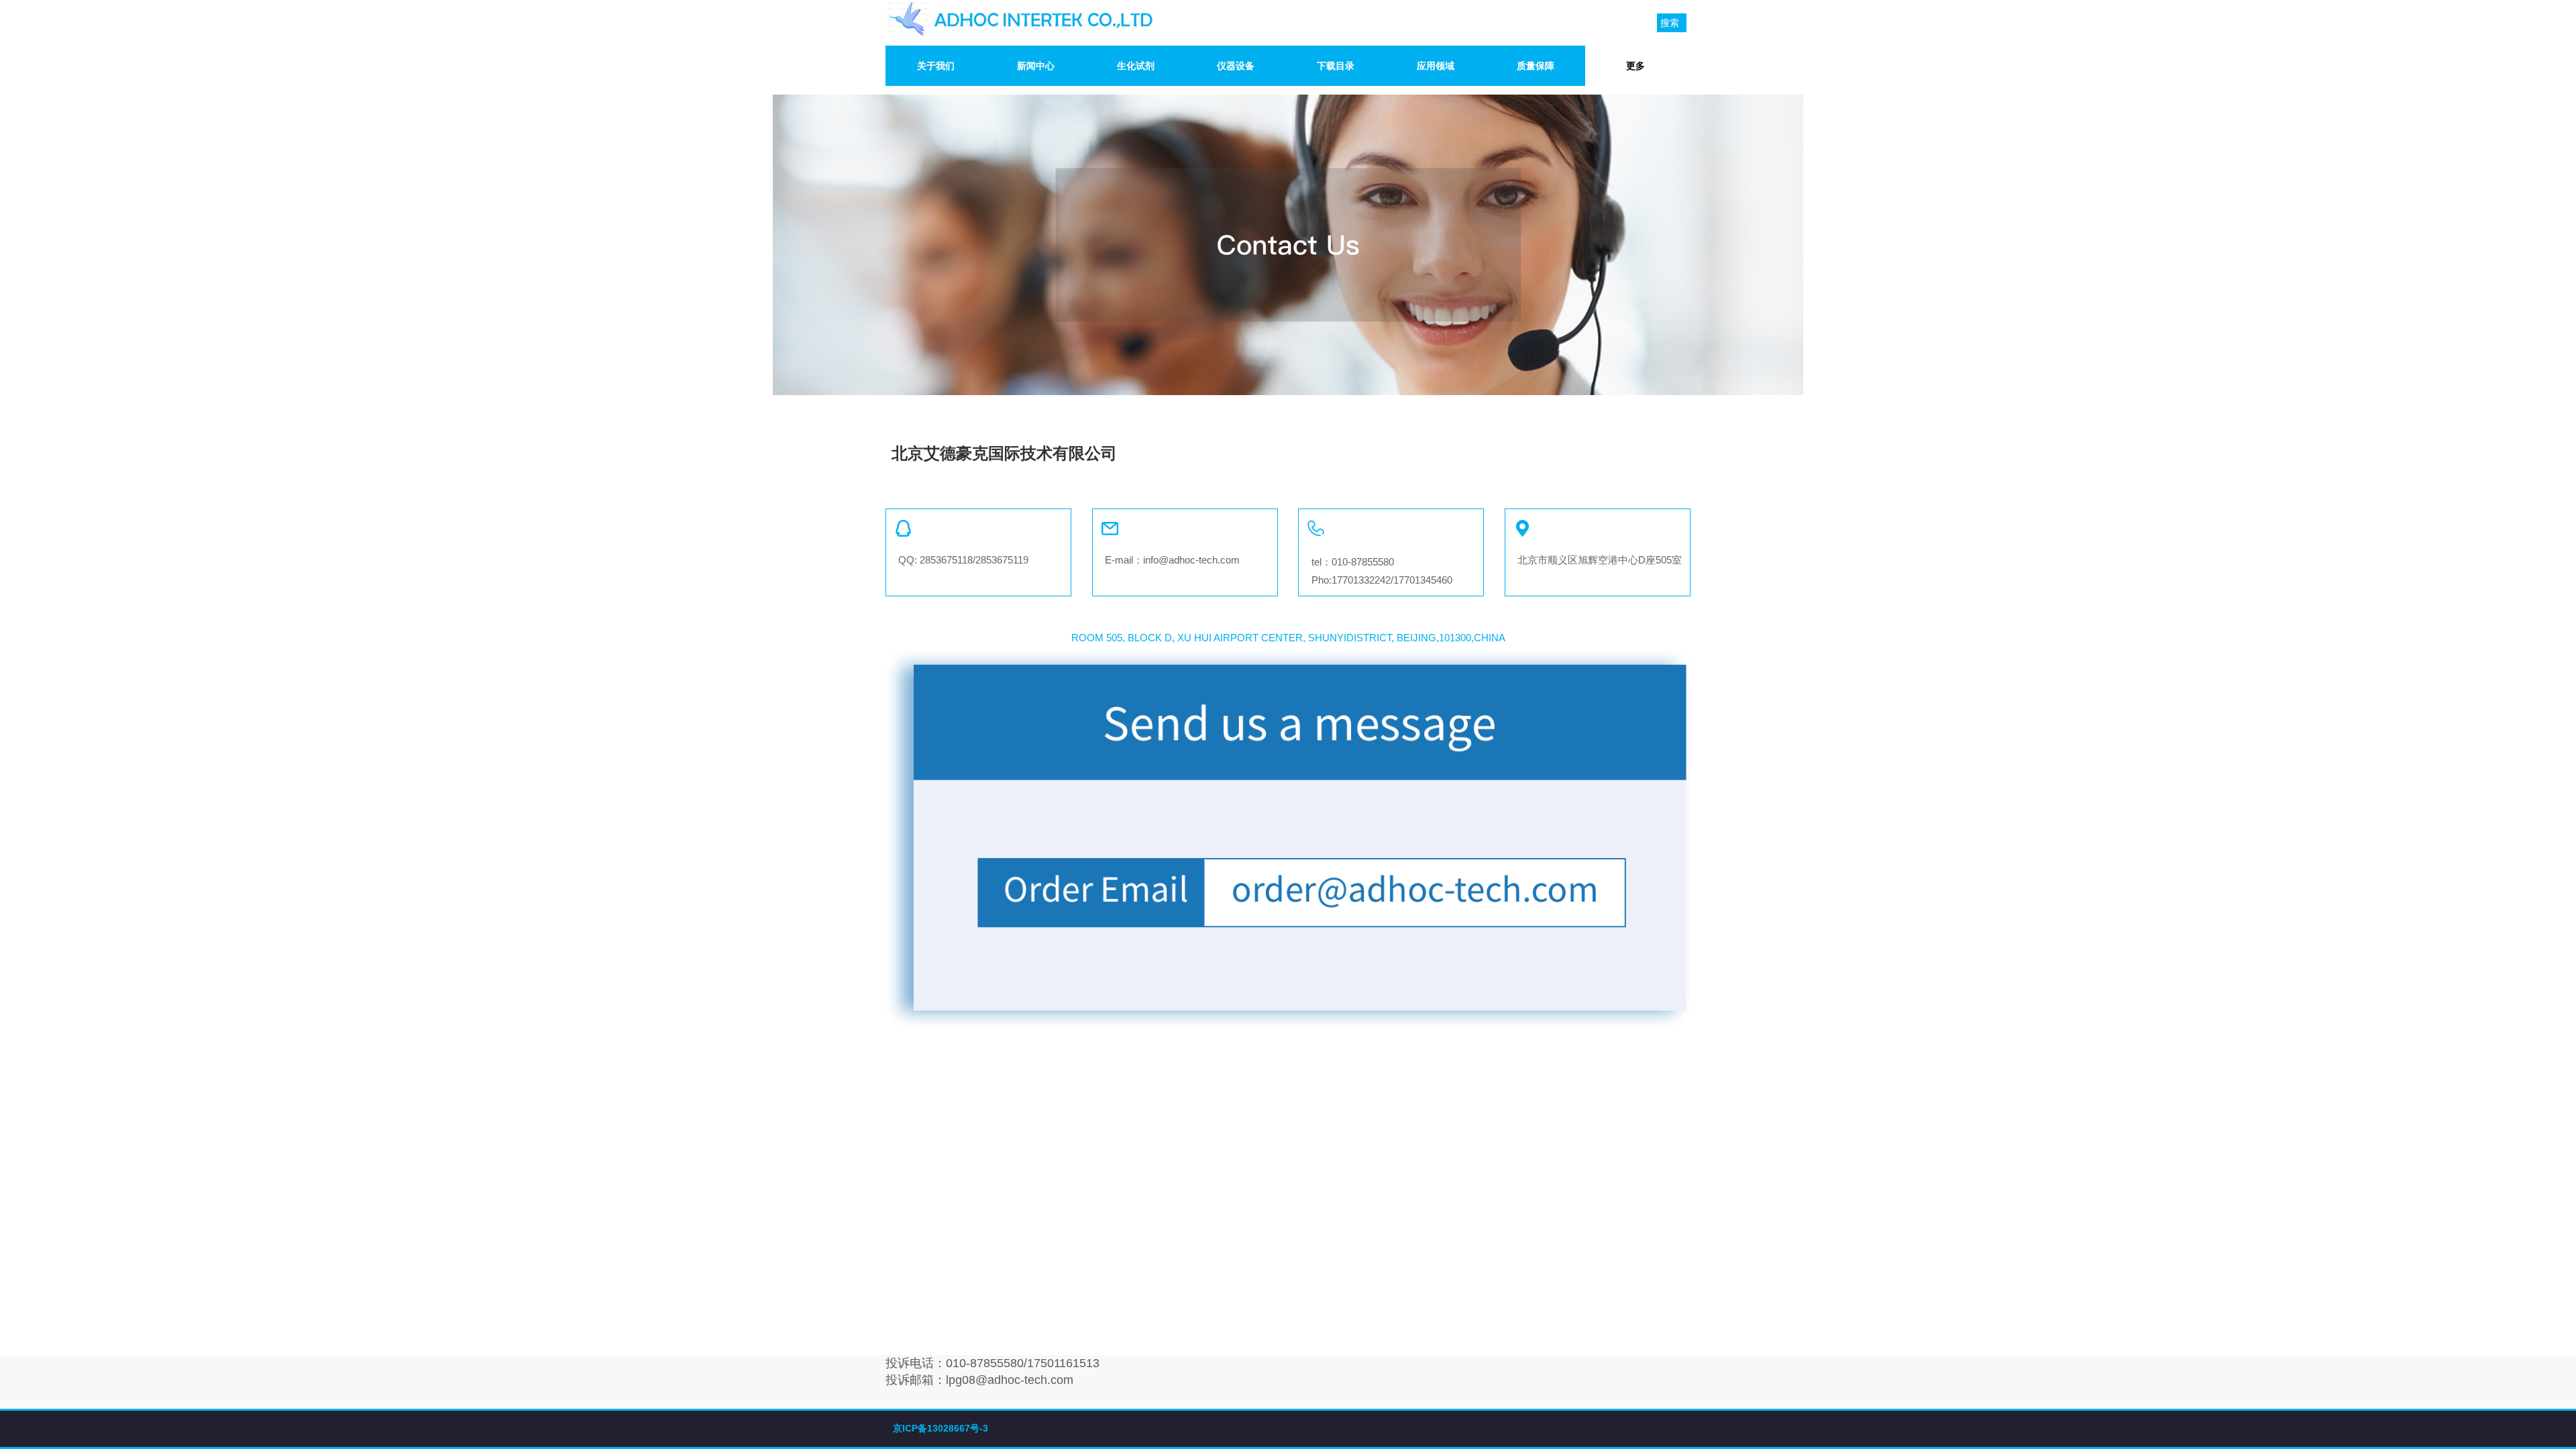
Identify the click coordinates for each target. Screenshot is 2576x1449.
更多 (1635, 66)
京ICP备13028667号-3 (941, 1428)
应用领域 (1436, 66)
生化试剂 (1136, 66)
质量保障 (1536, 66)
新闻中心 (1036, 66)
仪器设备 (1236, 66)
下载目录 (1336, 66)
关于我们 (936, 66)
